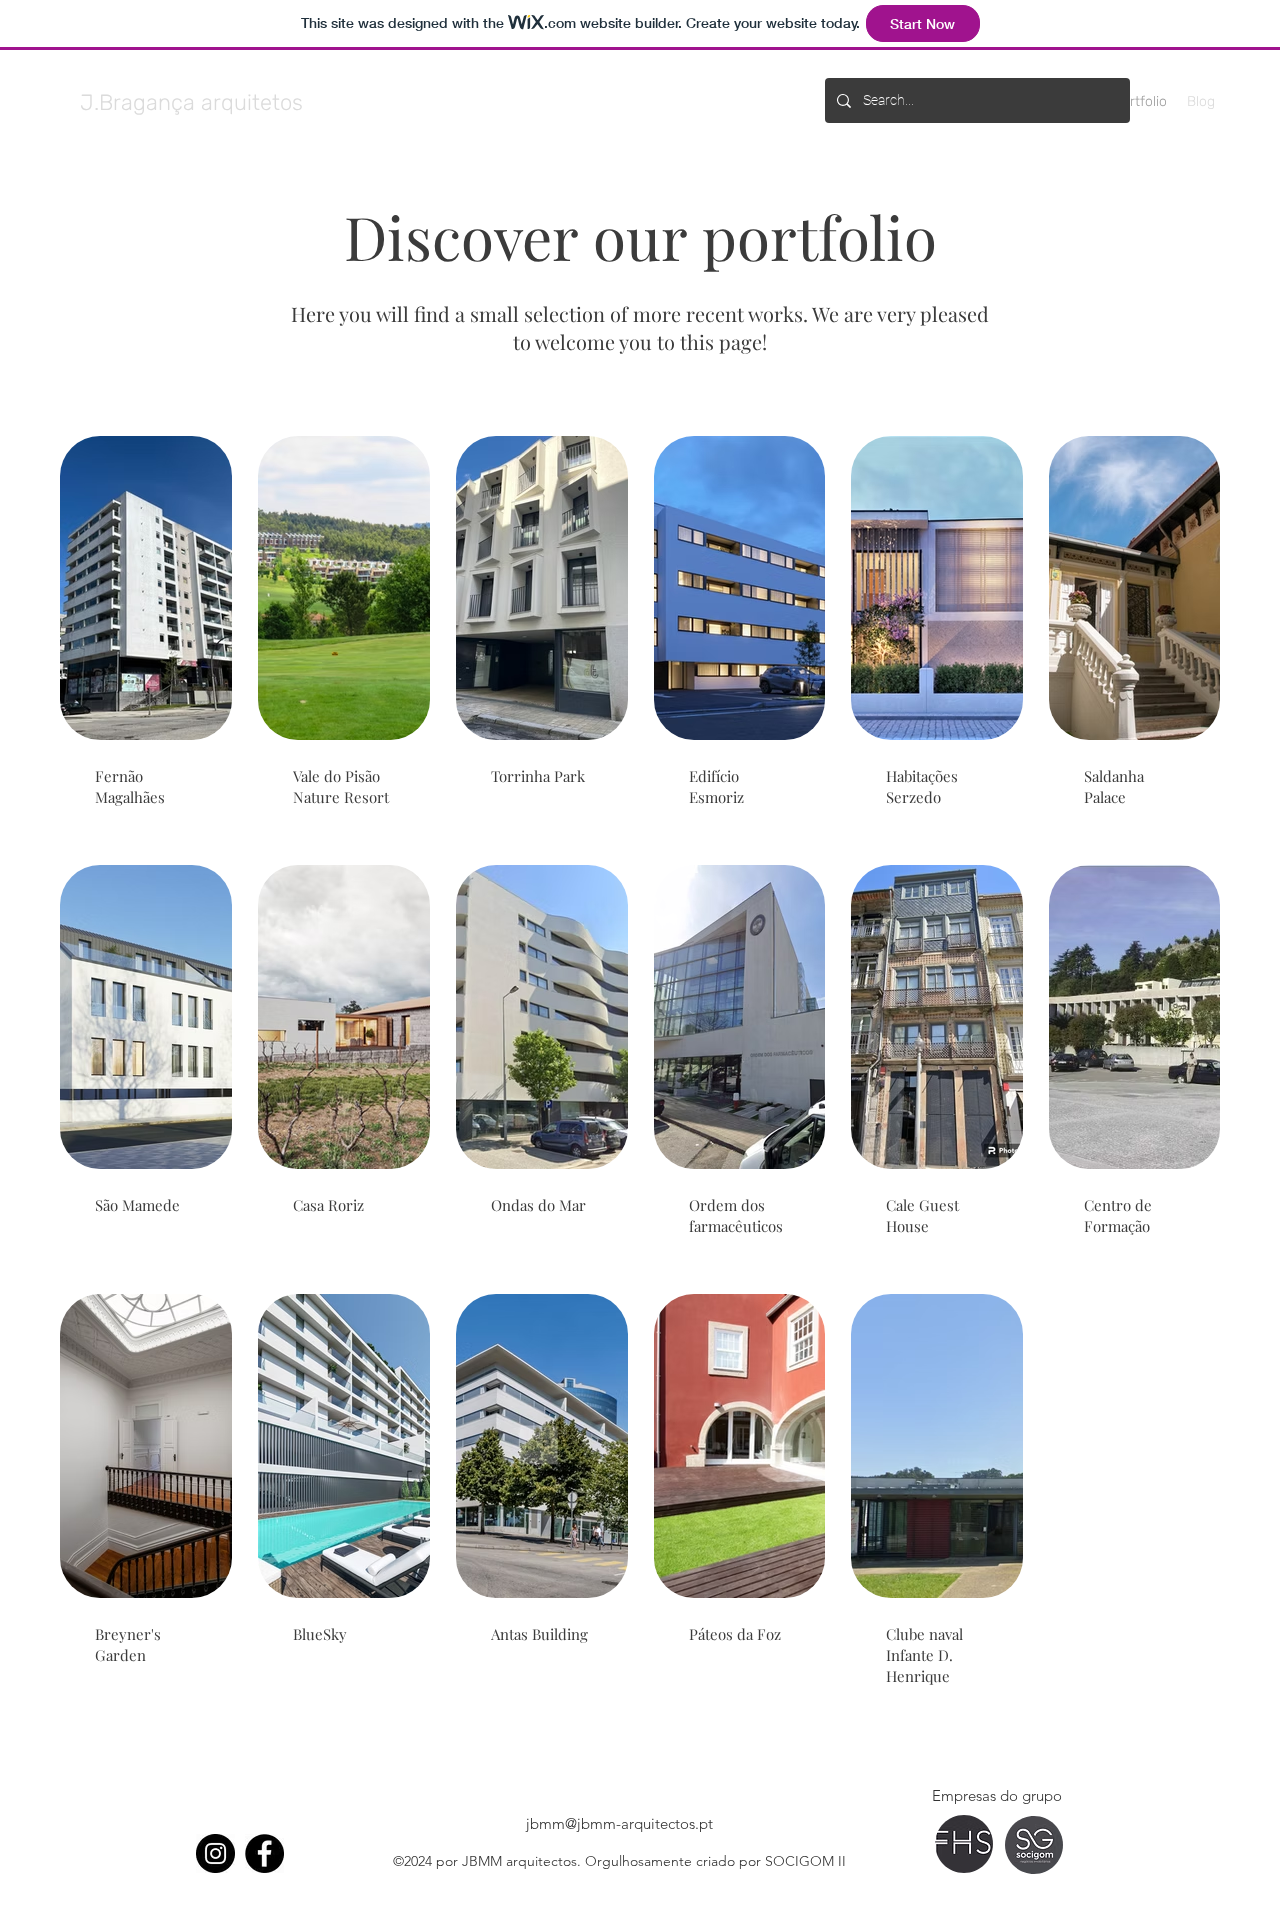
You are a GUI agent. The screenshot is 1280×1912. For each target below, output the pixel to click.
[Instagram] (215, 1853)
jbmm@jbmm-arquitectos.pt (619, 1823)
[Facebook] (264, 1853)
